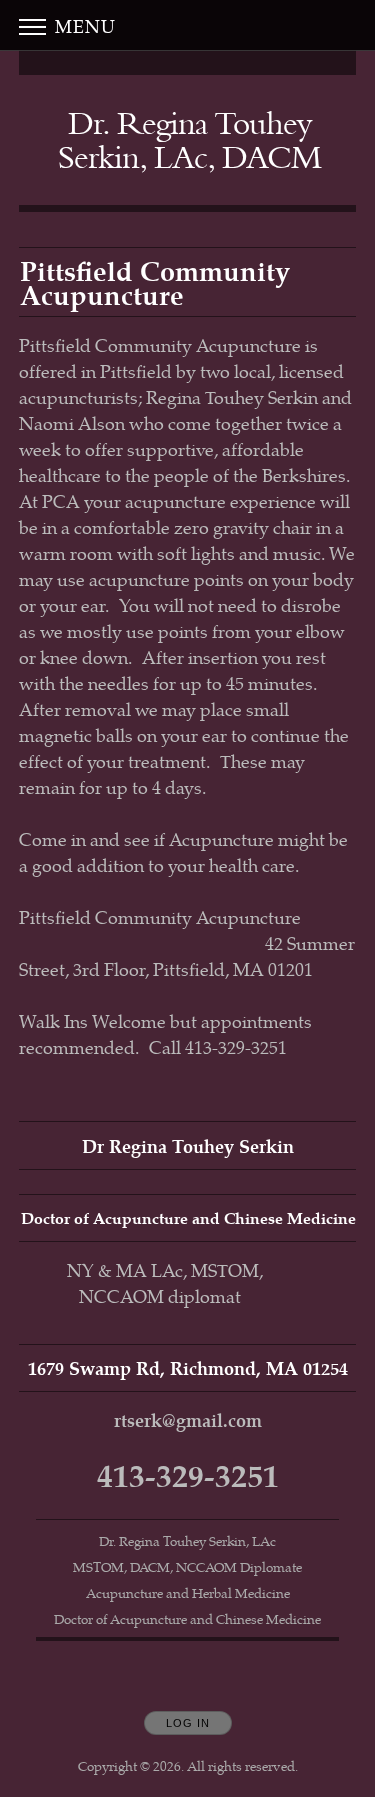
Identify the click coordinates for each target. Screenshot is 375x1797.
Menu (83, 25)
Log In (188, 1723)
